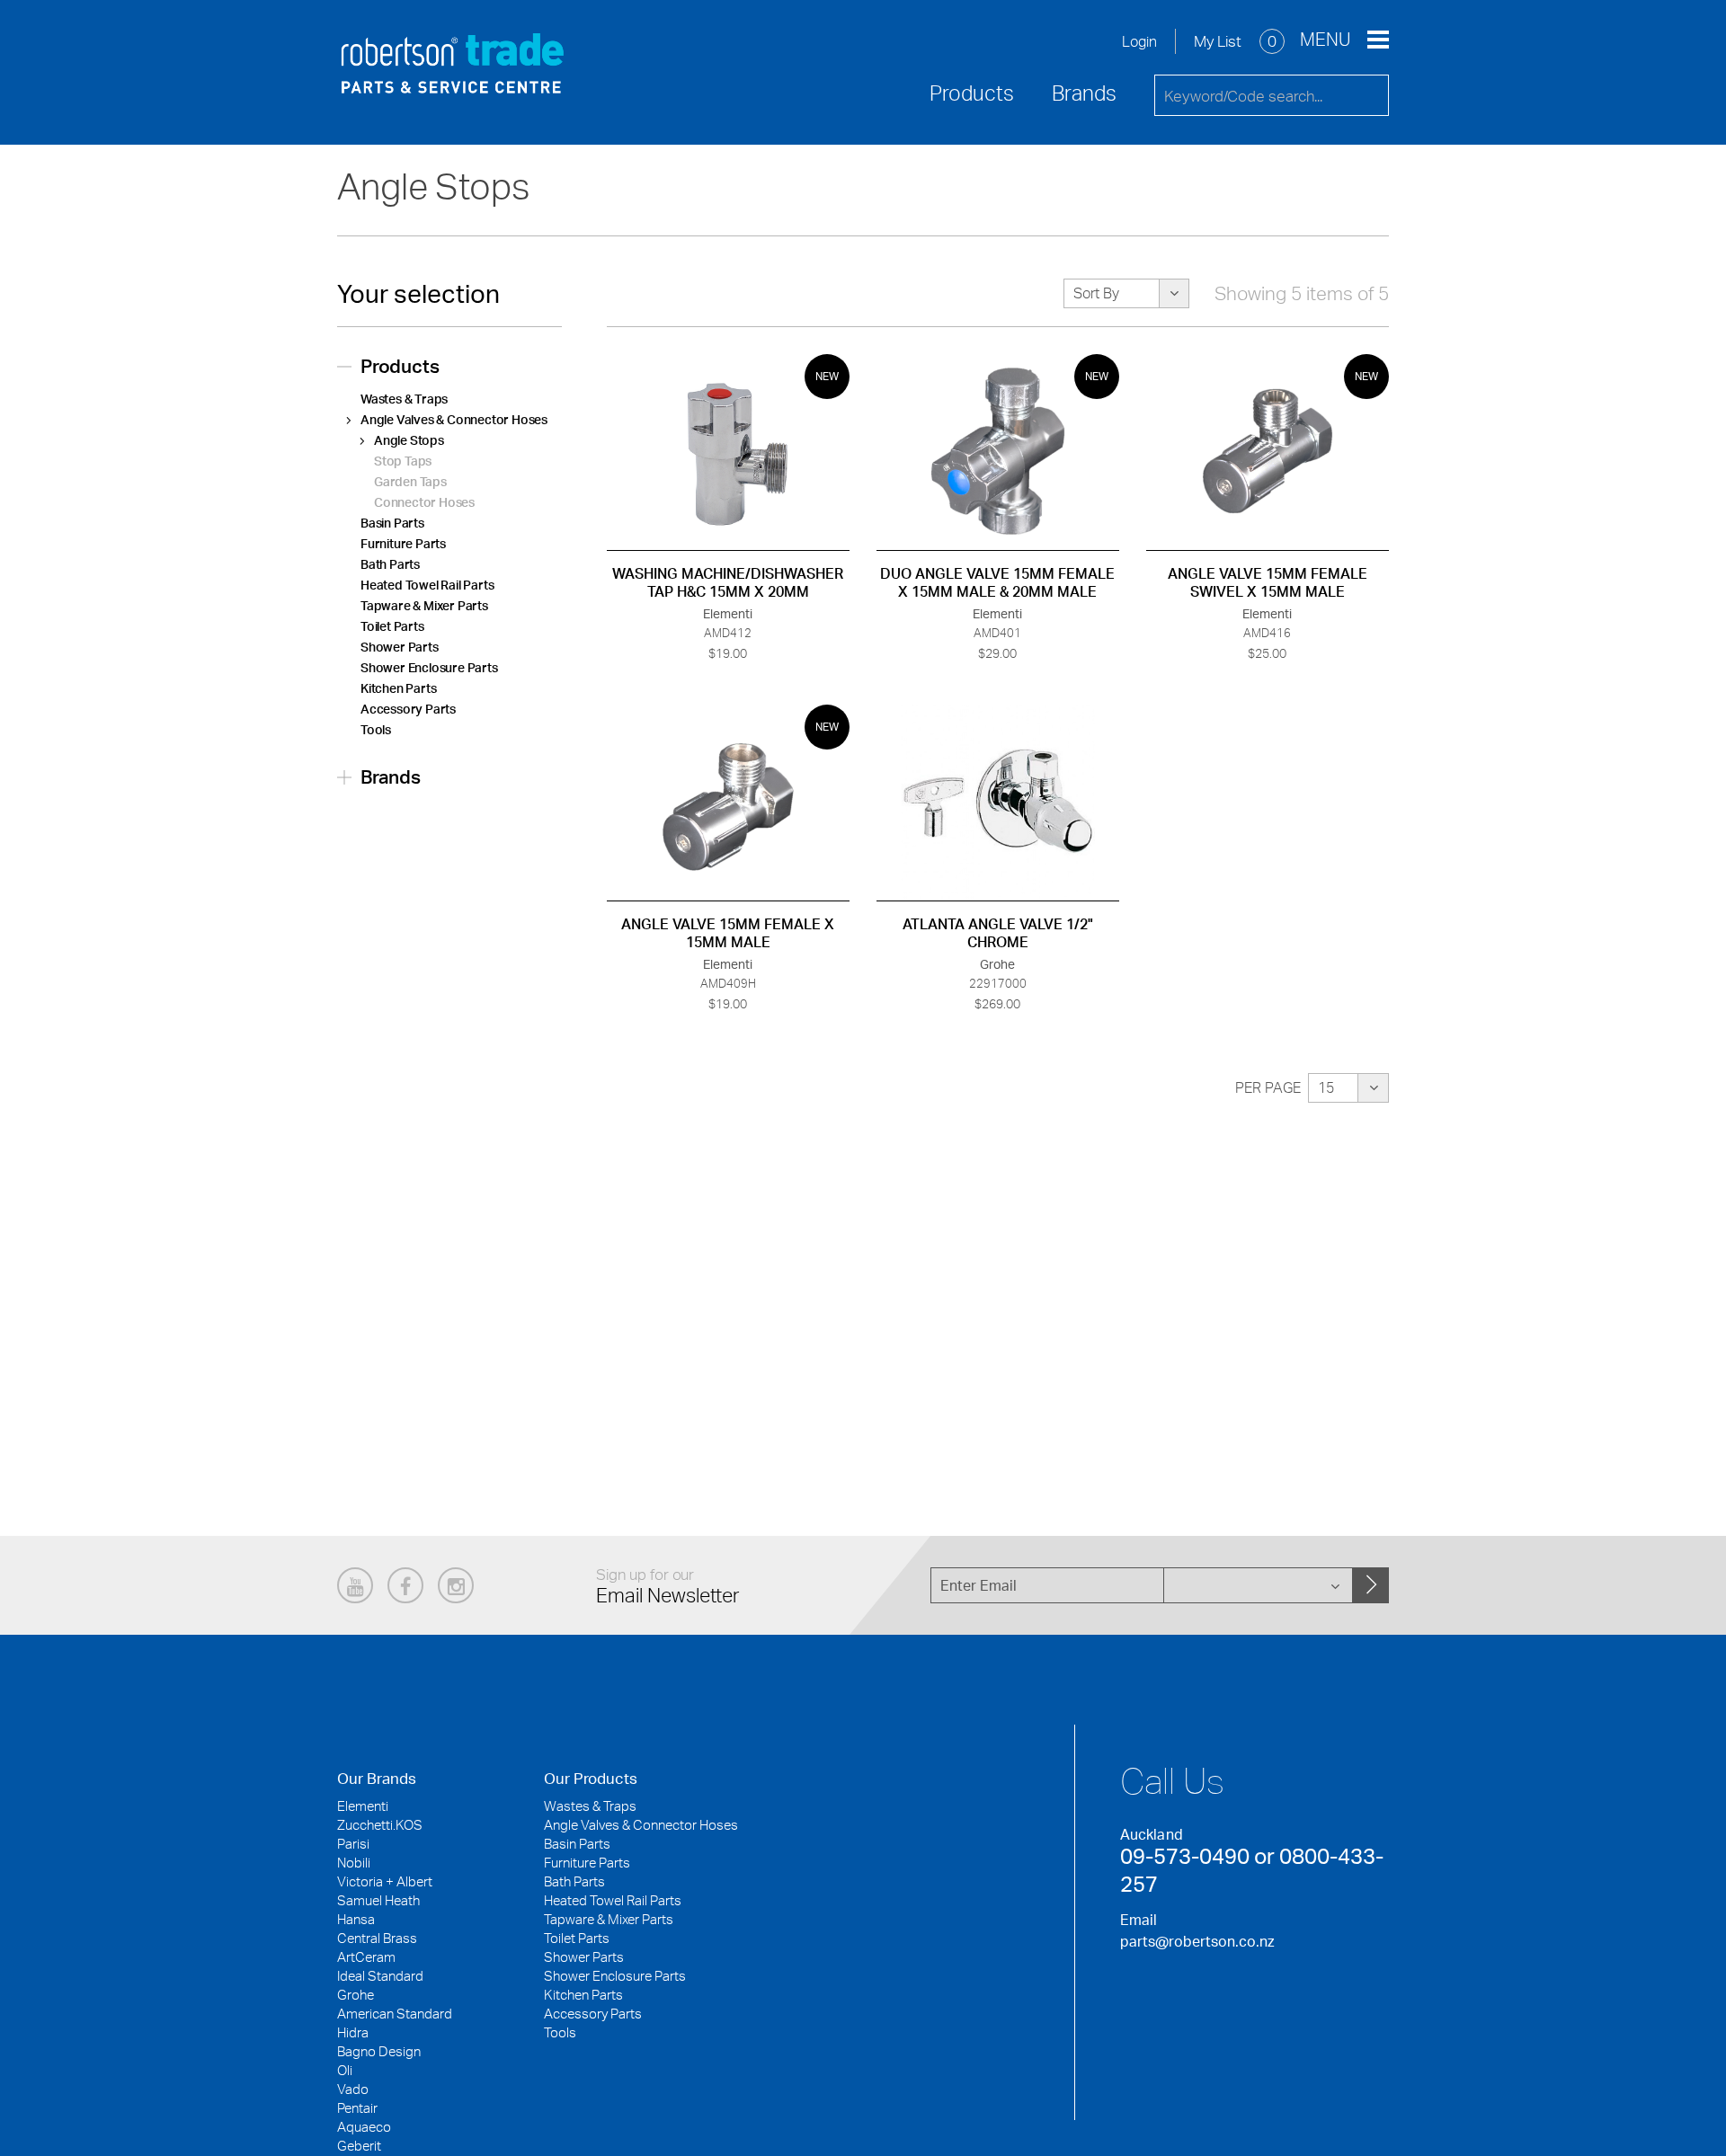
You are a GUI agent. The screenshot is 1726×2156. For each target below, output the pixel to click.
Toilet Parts (392, 626)
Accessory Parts (408, 709)
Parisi (353, 1844)
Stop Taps (403, 461)
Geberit (359, 2146)
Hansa (356, 1919)
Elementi (363, 1806)
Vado (353, 2089)
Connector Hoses (424, 502)
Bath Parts (390, 564)
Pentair (357, 2108)
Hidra (353, 2032)
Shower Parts (400, 647)
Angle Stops (409, 440)
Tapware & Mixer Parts (424, 605)
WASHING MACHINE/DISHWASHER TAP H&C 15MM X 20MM (728, 582)
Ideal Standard (380, 1976)
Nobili (354, 1863)
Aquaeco (364, 2127)
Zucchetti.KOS (380, 1825)
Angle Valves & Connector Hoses (454, 419)
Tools (376, 729)
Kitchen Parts (398, 688)
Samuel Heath (378, 1900)
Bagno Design (379, 2051)
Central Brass (377, 1938)
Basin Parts (392, 523)
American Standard (395, 2014)
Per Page (1268, 1088)
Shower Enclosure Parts (429, 667)
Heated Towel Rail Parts (427, 585)
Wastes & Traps (404, 399)
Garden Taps (410, 481)
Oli (345, 2070)
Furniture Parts (403, 543)
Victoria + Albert (385, 1881)
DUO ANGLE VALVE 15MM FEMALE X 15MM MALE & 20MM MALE (997, 582)
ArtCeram (366, 1957)
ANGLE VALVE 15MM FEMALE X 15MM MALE (728, 933)
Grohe (356, 1995)
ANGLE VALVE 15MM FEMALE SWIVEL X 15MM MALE (1268, 582)
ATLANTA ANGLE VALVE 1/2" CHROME (998, 933)
